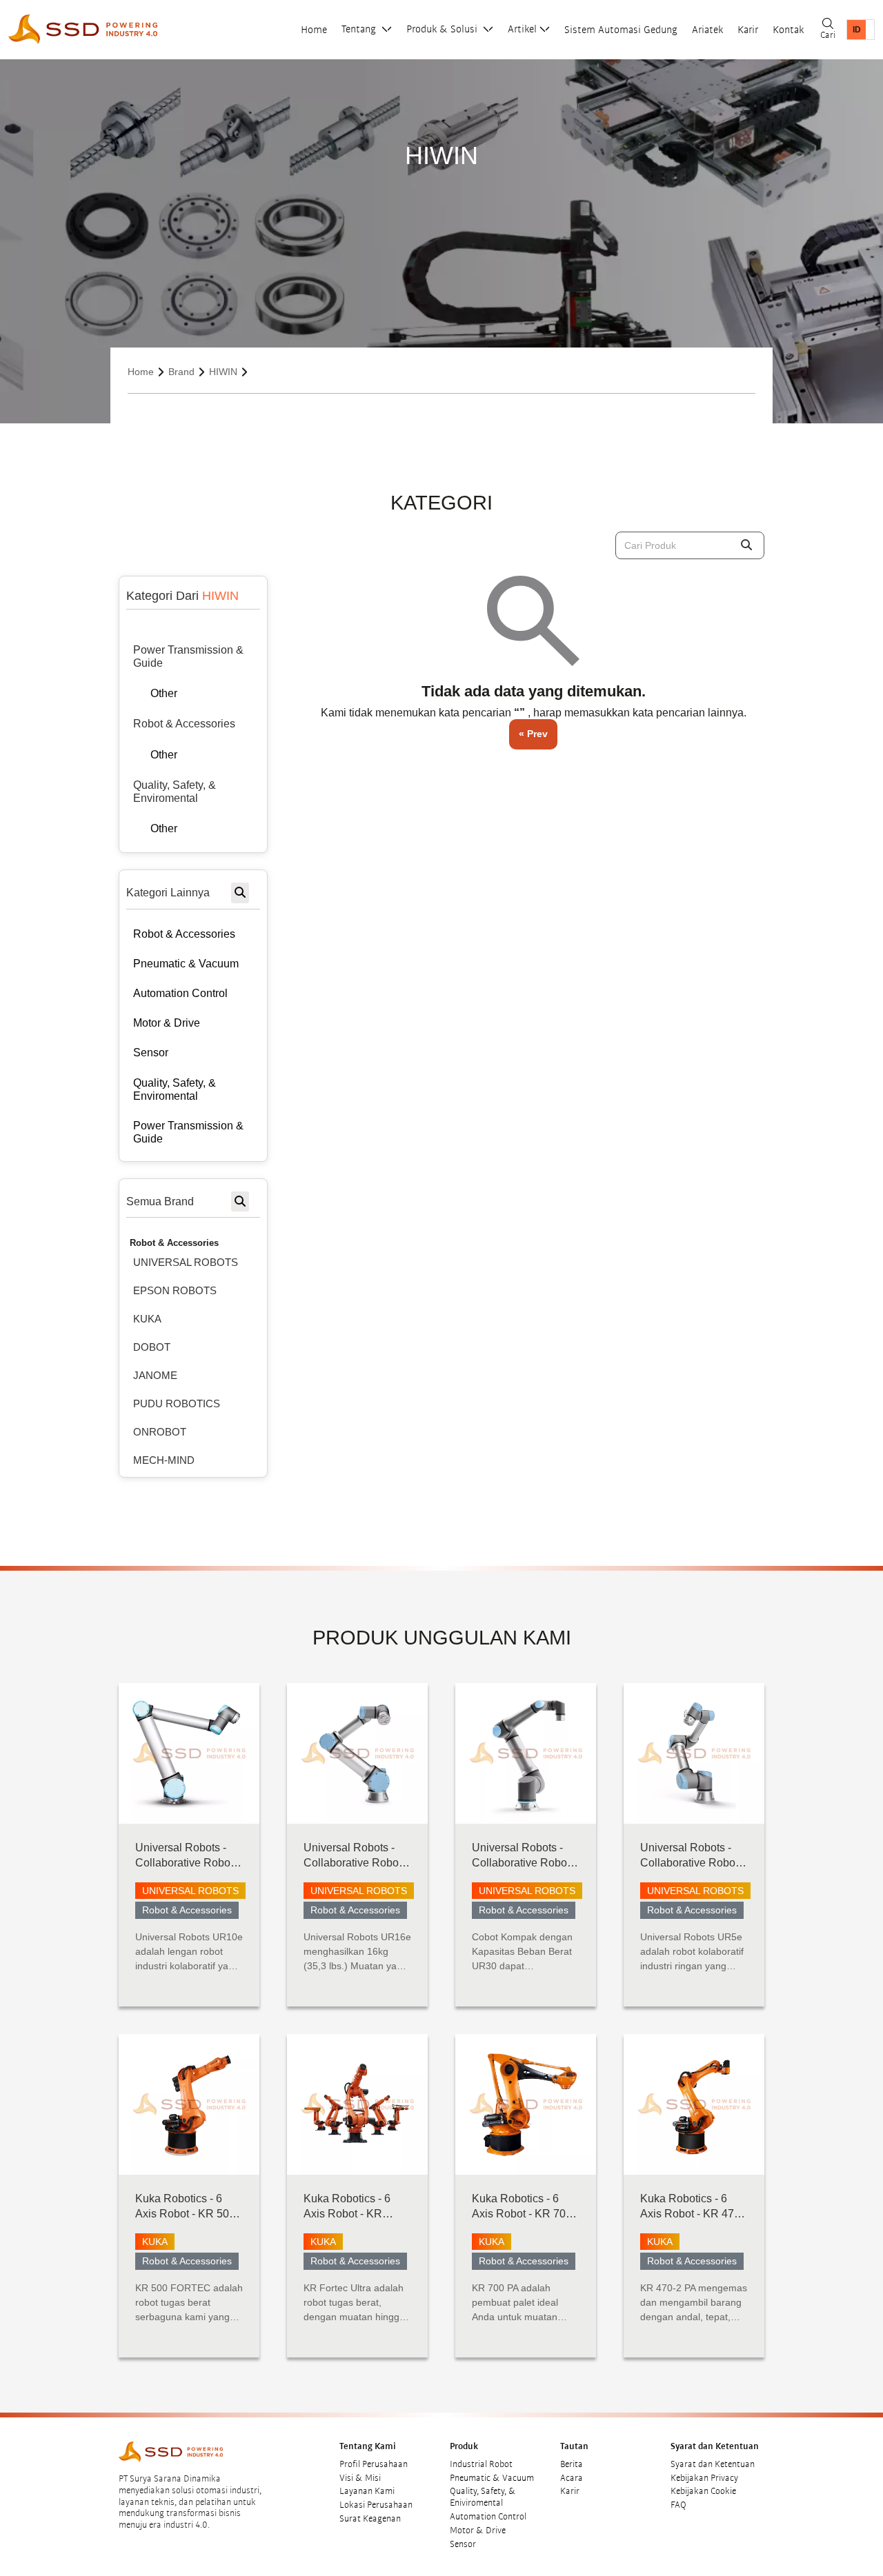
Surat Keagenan (370, 2519)
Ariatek (707, 30)
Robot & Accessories (174, 1243)
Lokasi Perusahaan (376, 2505)
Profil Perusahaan (374, 2464)
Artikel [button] (522, 29)
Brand (181, 372)
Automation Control (488, 2517)
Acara (572, 2478)
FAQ (678, 2505)
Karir (748, 30)
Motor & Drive (478, 2530)
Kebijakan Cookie (703, 2491)
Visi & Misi (360, 2478)
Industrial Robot (481, 2464)
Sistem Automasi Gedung (621, 30)
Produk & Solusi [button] (443, 29)
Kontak (788, 30)
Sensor (463, 2544)
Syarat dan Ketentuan (713, 2464)
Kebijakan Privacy (704, 2478)
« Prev (533, 734)
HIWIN (223, 372)
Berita (572, 2464)
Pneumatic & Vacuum (492, 2478)
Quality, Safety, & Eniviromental (483, 2497)
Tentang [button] (360, 29)
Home (314, 30)
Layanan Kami (367, 2491)
